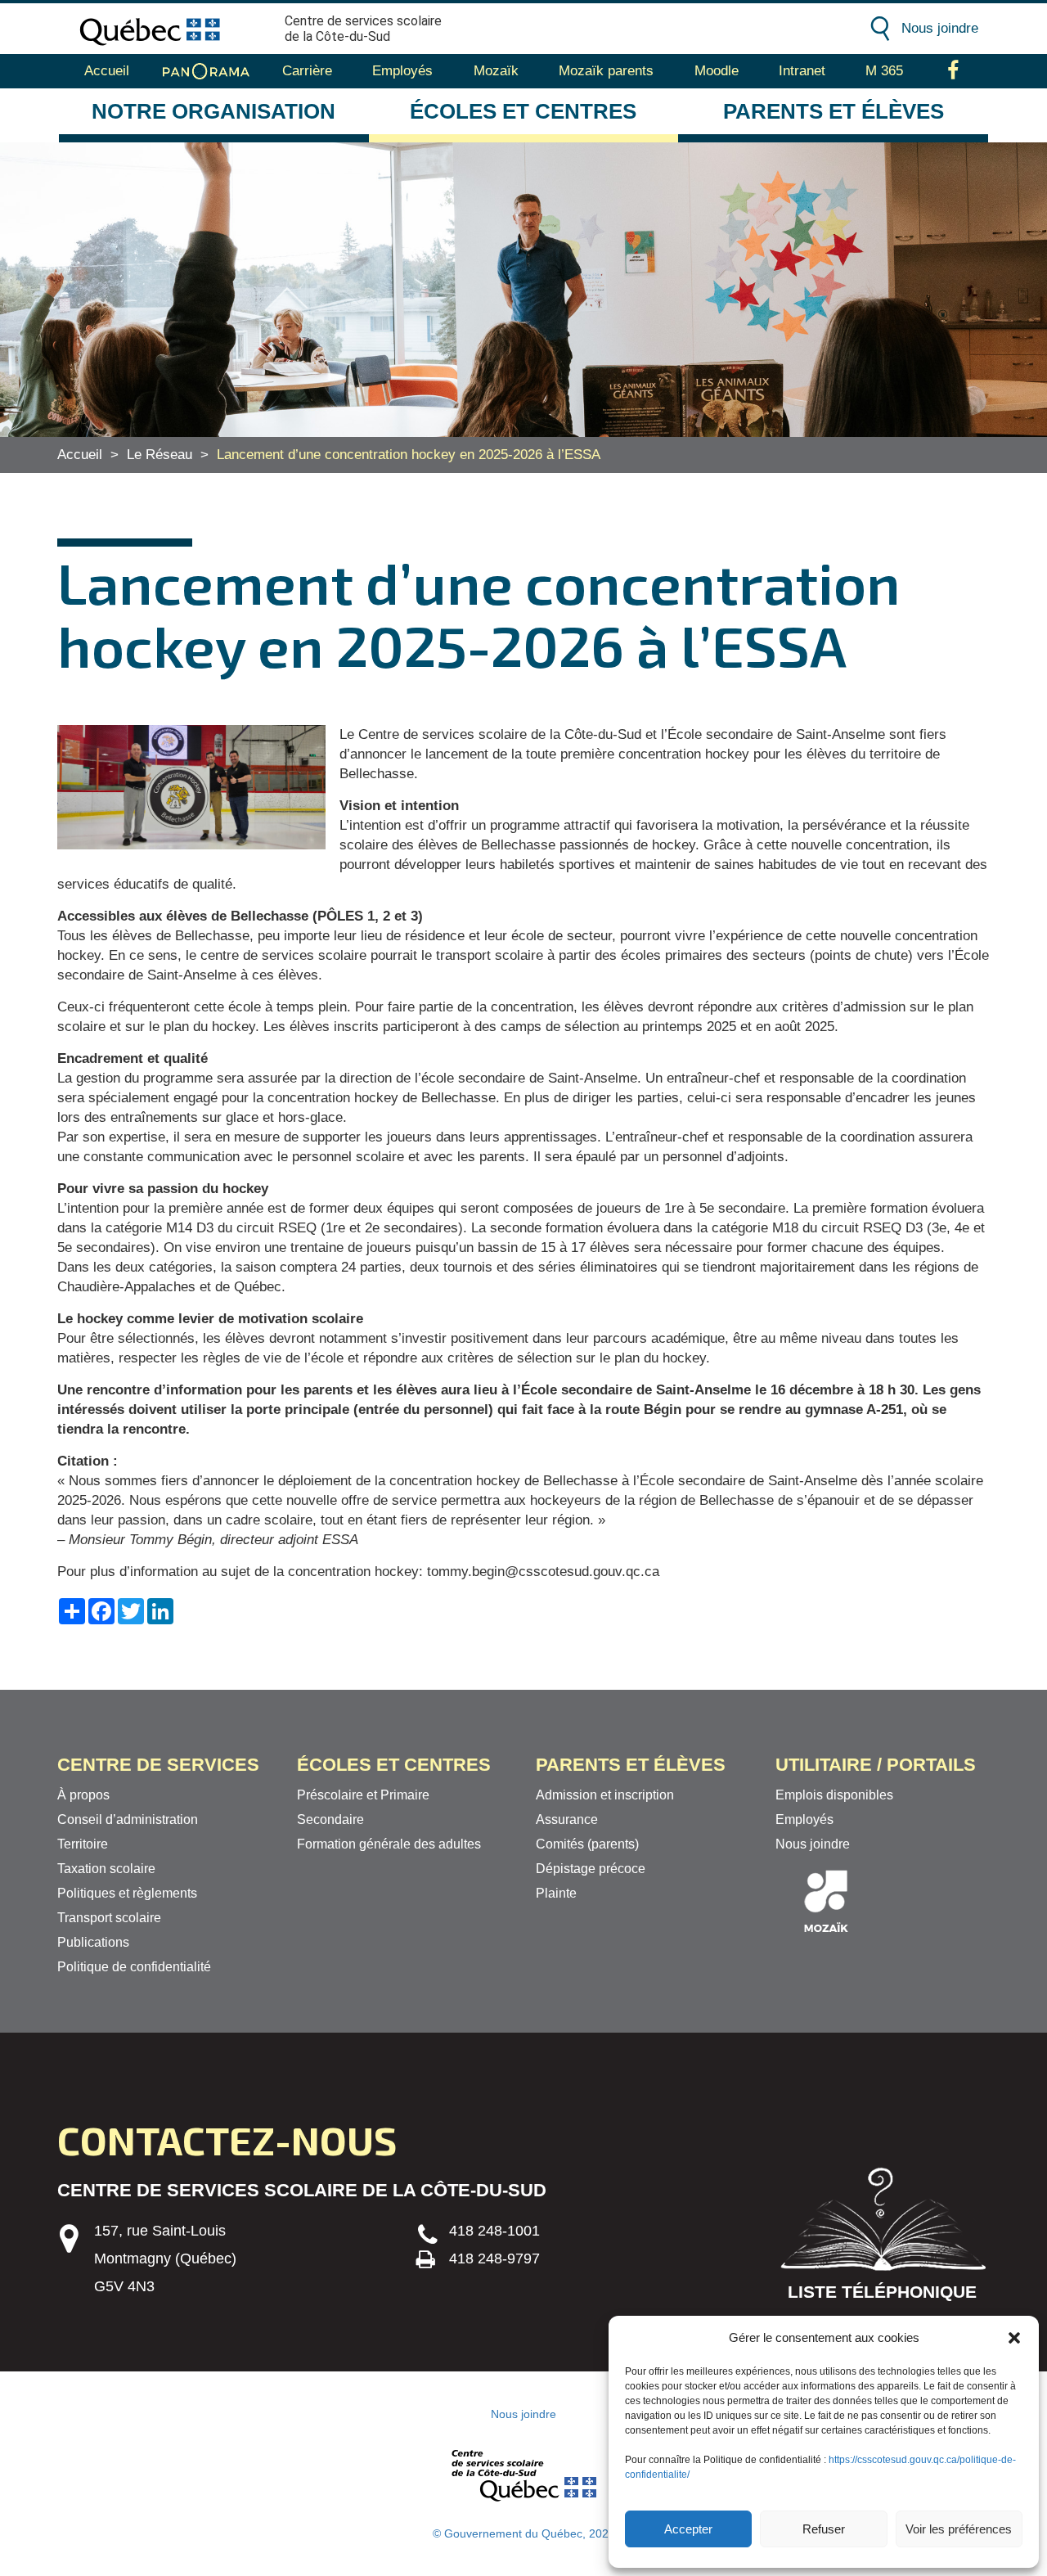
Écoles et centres (523, 111)
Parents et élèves (834, 111)
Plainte (556, 1893)
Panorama (206, 71)
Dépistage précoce (591, 1869)
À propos (83, 1795)
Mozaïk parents (606, 71)
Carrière (307, 71)
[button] (1014, 2338)
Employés (402, 71)
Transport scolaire (109, 1918)
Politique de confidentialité (134, 1967)
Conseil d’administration (128, 1819)
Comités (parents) (587, 1844)
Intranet (802, 71)
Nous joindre (940, 28)
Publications (93, 1942)
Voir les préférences (959, 2529)
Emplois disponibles (834, 1795)
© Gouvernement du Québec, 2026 (524, 2533)
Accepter (688, 2529)
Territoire (83, 1844)
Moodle (717, 71)
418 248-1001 (494, 2231)
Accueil (107, 71)
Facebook (953, 71)
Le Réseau (160, 455)
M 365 (884, 71)
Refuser (824, 2529)
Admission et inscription (605, 1795)
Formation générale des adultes (389, 1844)
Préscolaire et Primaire (363, 1795)
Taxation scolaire (106, 1869)
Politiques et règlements (127, 1893)
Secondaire (330, 1819)
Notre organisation (213, 111)
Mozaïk (496, 71)
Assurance (567, 1819)
